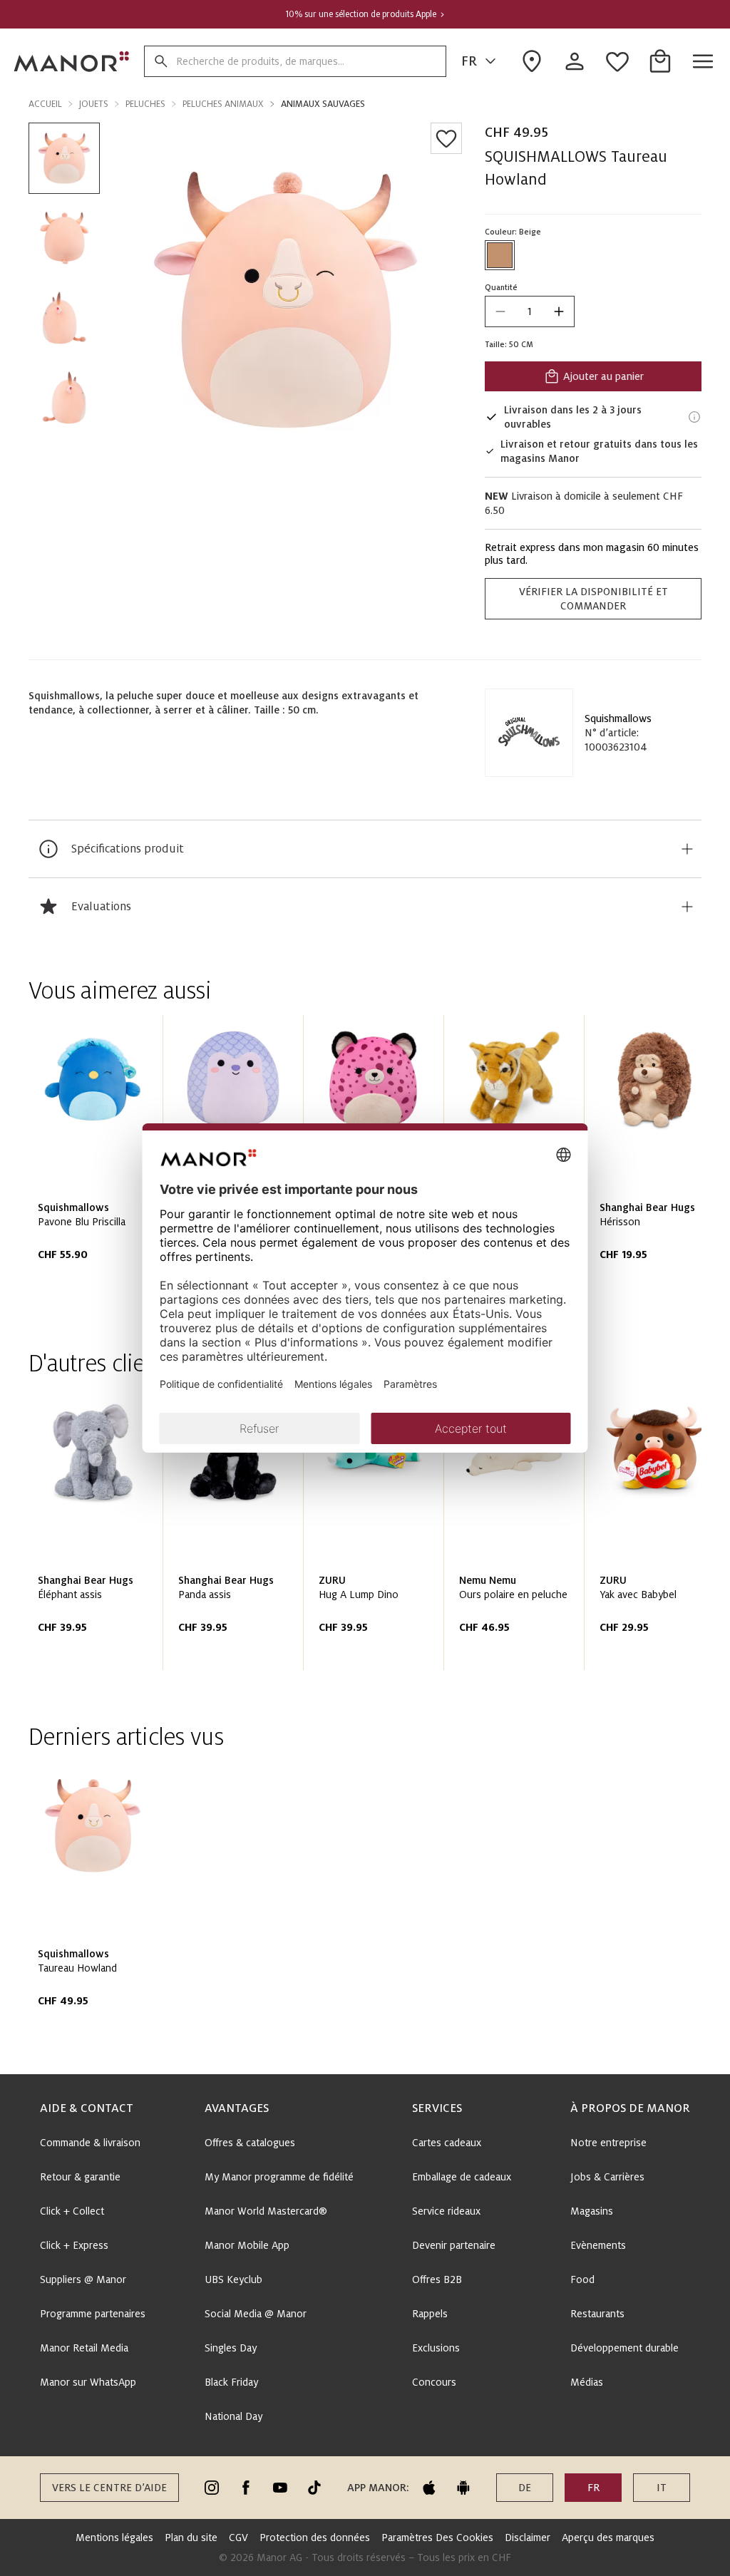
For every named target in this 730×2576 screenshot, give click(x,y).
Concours (434, 2382)
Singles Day (231, 2348)
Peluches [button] (145, 104)
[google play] (463, 2488)
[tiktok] (314, 2488)
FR (469, 61)
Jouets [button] (94, 104)
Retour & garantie (80, 2177)
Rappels (430, 2314)
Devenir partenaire (454, 2245)
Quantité (501, 287)
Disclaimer (528, 2538)
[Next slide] (650, 1162)
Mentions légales (114, 2538)
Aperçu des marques (608, 2538)
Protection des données (315, 2538)
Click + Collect (72, 2211)
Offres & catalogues (250, 2143)
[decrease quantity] (500, 311)
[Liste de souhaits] (446, 138)
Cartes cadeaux (447, 2143)
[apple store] (429, 2488)
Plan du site (191, 2538)
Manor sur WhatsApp (88, 2382)
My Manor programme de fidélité (279, 2177)
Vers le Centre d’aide (109, 2488)
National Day (233, 2416)
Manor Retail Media (84, 2348)
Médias (587, 2382)
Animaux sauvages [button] (323, 104)
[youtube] (280, 2488)
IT (662, 2488)
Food (582, 2279)
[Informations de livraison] (694, 417)
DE (525, 2488)
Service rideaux (446, 2211)
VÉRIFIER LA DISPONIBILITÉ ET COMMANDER (593, 599)
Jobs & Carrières (607, 2177)
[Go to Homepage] (72, 61)
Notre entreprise (608, 2143)
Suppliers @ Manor (83, 2279)
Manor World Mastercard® (266, 2211)
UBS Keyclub (233, 2279)
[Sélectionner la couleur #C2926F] (500, 255)
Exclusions (436, 2348)
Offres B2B (437, 2279)
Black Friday (231, 2382)
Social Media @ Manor (256, 2314)
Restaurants (597, 2314)
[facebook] (246, 2488)
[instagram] (212, 2488)
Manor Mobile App (247, 2245)
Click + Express (74, 2245)
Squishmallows (618, 718)
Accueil (45, 104)
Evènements (598, 2245)
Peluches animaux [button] (223, 104)
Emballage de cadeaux (462, 2177)
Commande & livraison (90, 2143)
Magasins (592, 2211)
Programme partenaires (93, 2314)
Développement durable (624, 2348)
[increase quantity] (559, 311)
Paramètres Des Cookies (437, 2538)
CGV (238, 2538)
